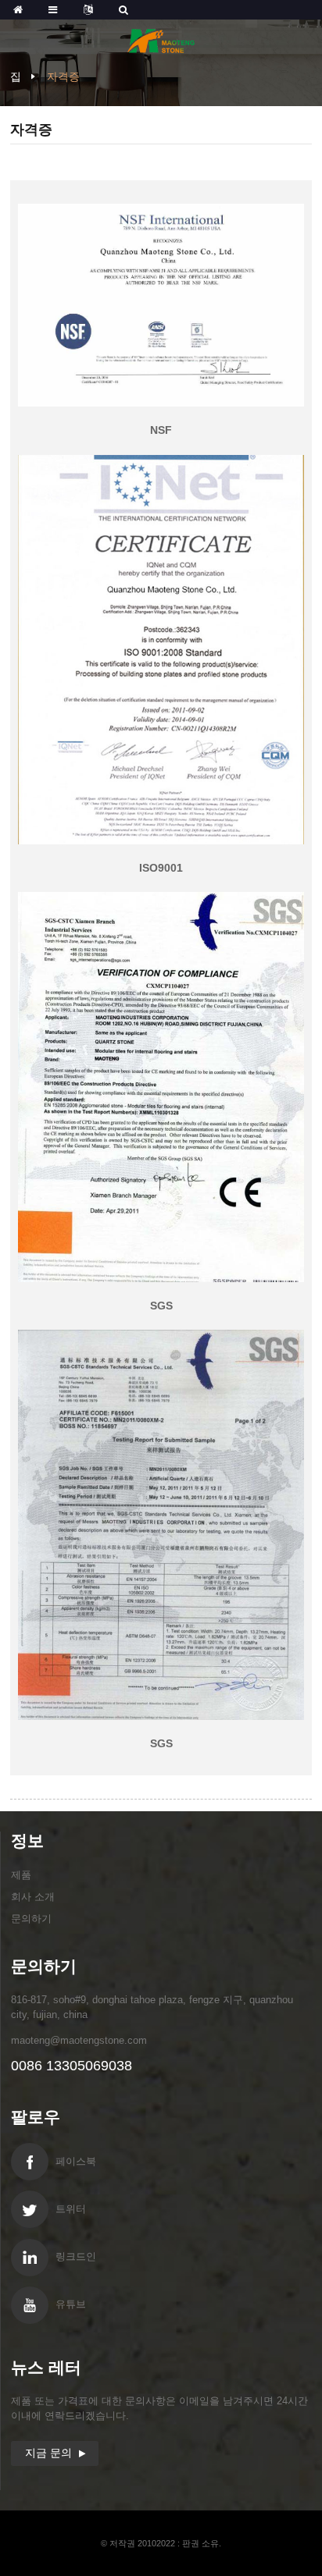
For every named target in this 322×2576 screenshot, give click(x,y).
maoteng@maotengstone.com (79, 2040)
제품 (21, 1875)
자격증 (63, 76)
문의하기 (31, 1919)
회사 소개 (33, 1897)
